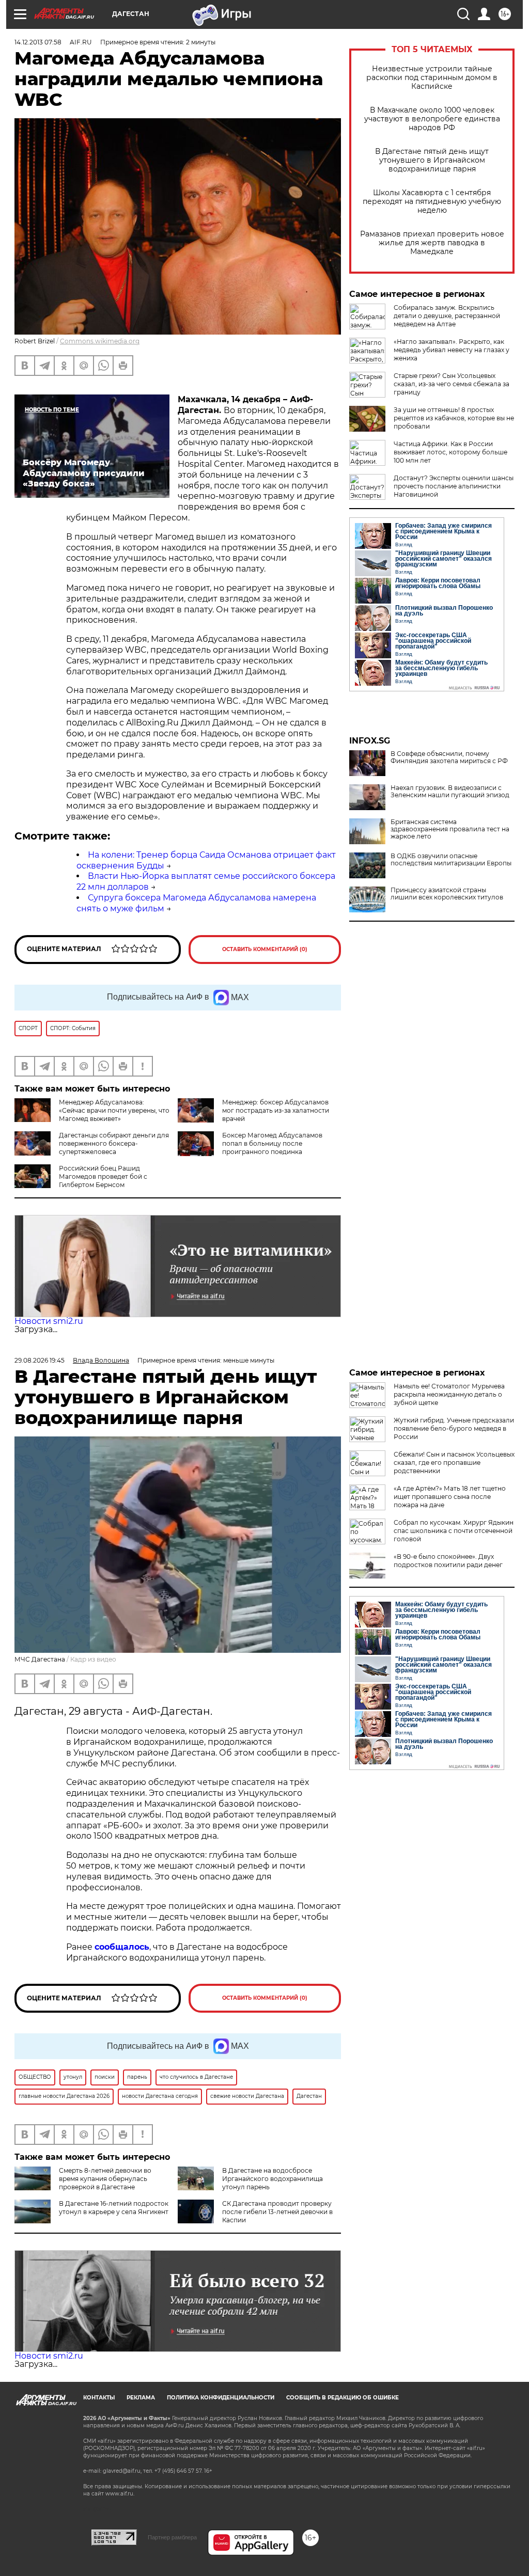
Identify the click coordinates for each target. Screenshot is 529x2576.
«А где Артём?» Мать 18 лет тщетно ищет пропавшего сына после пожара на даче (450, 1497)
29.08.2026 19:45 (40, 1360)
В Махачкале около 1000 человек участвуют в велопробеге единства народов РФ (432, 119)
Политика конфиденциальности (221, 2398)
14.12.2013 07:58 (38, 42)
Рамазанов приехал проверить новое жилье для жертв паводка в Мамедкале (432, 243)
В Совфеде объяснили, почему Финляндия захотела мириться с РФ (449, 757)
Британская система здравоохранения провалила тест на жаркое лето (450, 829)
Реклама (141, 2398)
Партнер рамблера (172, 2537)
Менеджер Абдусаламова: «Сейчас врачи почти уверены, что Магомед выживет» (114, 1110)
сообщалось (122, 1947)
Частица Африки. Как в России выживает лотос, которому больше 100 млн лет (450, 452)
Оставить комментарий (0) (265, 949)
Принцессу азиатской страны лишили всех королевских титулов (447, 894)
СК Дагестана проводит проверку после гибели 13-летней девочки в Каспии (277, 2212)
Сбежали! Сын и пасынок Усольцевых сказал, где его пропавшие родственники (454, 1463)
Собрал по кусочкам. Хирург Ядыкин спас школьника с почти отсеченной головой (454, 1531)
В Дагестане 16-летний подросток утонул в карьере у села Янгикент (114, 2208)
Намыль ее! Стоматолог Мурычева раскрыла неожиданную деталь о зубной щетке (449, 1394)
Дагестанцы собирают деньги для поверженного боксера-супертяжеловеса (114, 1143)
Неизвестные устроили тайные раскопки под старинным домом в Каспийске (432, 78)
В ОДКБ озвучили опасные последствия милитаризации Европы (451, 860)
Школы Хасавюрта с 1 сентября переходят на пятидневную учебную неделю (432, 202)
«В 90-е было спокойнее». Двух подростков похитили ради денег (448, 1561)
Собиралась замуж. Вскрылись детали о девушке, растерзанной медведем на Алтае (447, 316)
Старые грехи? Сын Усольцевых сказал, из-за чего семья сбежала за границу (452, 384)
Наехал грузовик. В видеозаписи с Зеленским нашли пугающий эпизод (450, 792)
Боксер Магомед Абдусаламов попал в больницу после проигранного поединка (272, 1143)
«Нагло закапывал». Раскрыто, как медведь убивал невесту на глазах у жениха (452, 350)
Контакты (99, 2398)
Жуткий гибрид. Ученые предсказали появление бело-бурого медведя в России (454, 1428)
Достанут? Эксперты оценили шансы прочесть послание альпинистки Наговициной (454, 486)
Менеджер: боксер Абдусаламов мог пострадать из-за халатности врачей (276, 1110)
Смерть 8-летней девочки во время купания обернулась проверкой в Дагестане (105, 2179)
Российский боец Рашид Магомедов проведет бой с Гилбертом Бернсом (103, 1176)
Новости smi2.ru (49, 1321)
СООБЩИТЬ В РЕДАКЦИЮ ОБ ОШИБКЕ (343, 2398)
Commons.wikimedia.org (100, 341)
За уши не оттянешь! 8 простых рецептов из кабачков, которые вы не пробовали (454, 418)
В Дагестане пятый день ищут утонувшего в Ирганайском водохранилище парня (432, 160)
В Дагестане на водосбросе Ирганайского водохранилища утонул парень (273, 2179)
